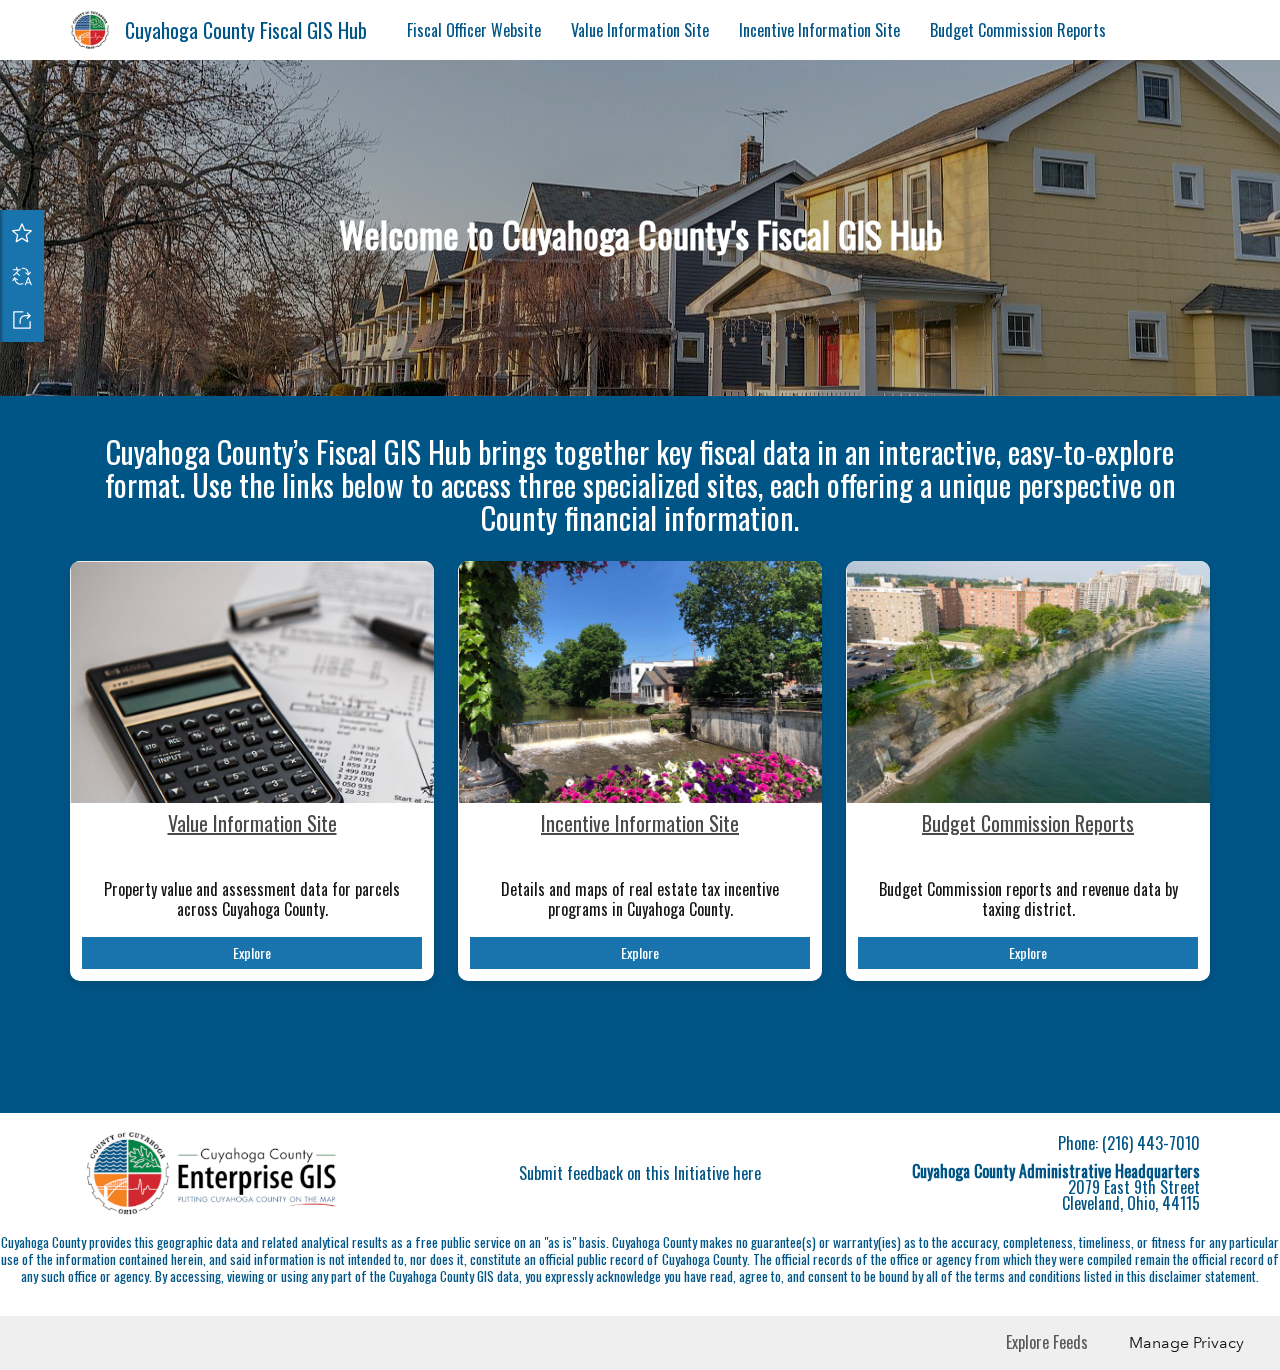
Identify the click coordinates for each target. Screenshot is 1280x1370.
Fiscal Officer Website (474, 30)
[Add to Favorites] (22, 232)
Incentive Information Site (819, 30)
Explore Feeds (1047, 1342)
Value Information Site (640, 30)
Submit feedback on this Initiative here (640, 1173)
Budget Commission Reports (1018, 30)
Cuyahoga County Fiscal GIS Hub (246, 30)
